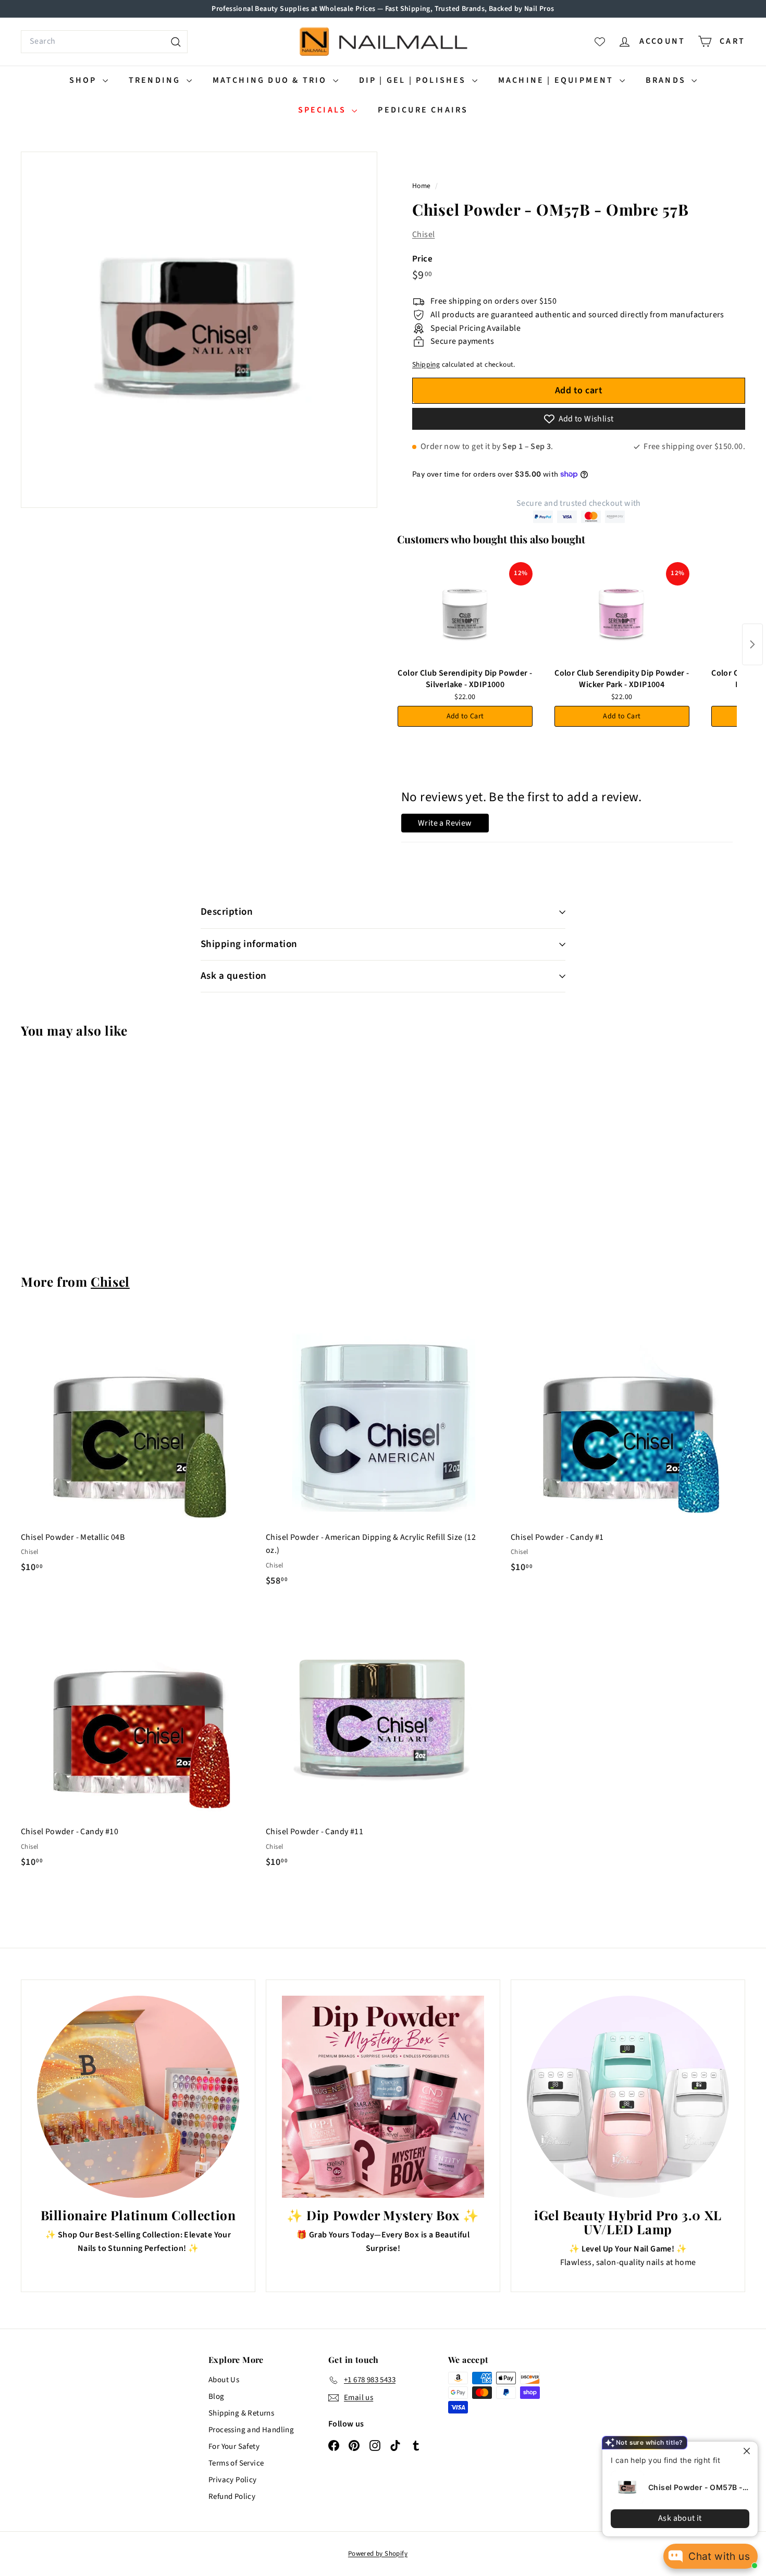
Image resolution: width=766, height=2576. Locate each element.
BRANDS (667, 80)
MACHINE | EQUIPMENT (558, 80)
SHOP (85, 80)
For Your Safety (234, 2447)
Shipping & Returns (241, 2413)
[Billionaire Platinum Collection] (138, 2097)
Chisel (423, 234)
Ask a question (234, 976)
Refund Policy (232, 2497)
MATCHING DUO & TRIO (271, 80)
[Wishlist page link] (600, 42)
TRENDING (156, 80)
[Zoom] (199, 330)
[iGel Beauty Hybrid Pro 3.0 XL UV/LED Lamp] (628, 2097)
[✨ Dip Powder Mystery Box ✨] (383, 2097)
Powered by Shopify (378, 2554)
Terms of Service (236, 2463)
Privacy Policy (233, 2480)
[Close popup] (749, 2451)
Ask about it (680, 2518)
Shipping (426, 364)
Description (227, 912)
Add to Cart (465, 716)
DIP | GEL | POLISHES (414, 80)
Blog (217, 2397)
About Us (224, 2380)
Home (422, 186)
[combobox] (104, 42)
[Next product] (752, 644)
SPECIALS (324, 110)
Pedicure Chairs (423, 110)
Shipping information (249, 944)
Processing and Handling (251, 2430)
